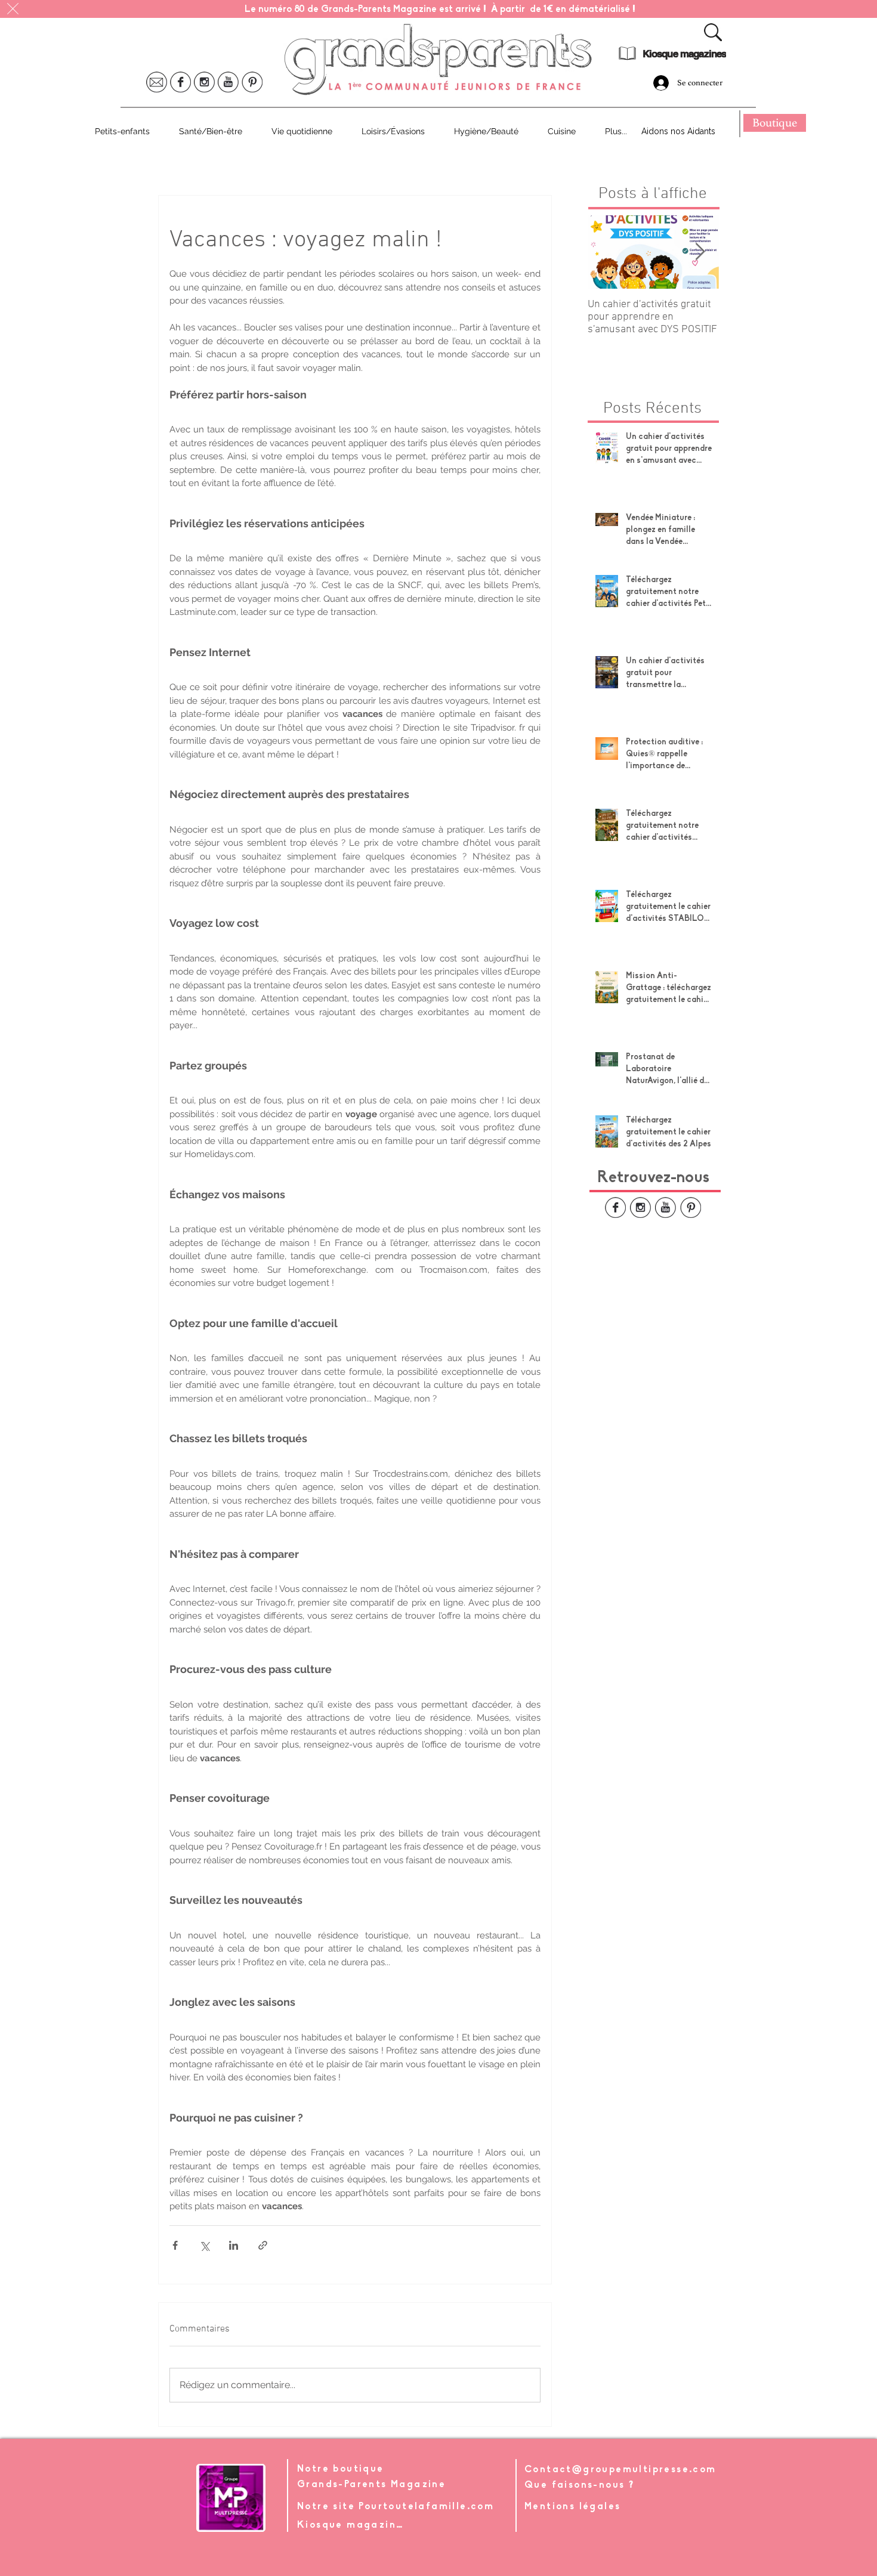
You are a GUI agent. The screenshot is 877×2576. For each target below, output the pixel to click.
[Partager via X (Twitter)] (204, 2245)
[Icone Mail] (157, 82)
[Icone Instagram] (204, 82)
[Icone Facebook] (180, 82)
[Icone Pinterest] (252, 82)
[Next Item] (700, 252)
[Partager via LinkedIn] (234, 2245)
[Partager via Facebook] (175, 2245)
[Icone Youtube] (228, 82)
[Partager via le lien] (263, 2245)
